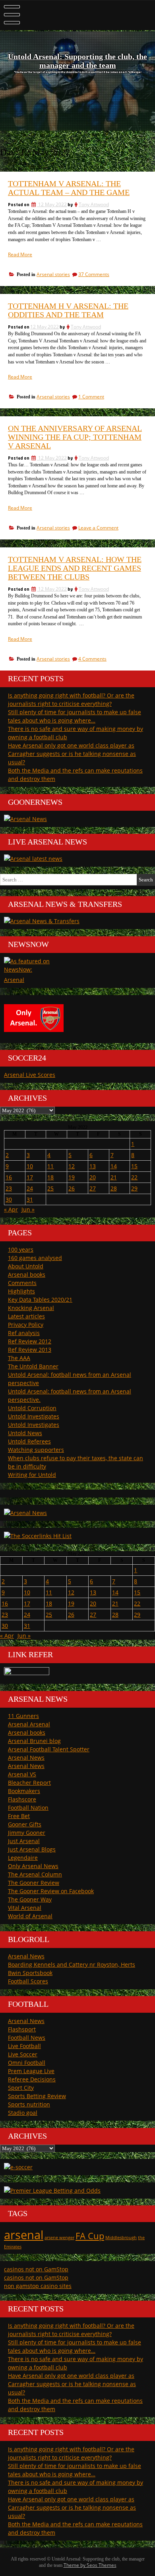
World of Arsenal (30, 1916)
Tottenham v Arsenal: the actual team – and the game (69, 188)
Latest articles (26, 1316)
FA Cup (90, 2236)
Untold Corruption (32, 1408)
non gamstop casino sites (38, 2286)
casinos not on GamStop (36, 2269)
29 (134, 1188)
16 (9, 1177)
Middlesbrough (121, 2238)
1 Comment (91, 397)
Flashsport (22, 2029)
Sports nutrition (29, 2104)
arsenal (24, 2235)
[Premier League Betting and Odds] (52, 2190)
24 (30, 1188)
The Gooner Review (34, 1883)
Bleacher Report (29, 1783)
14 (114, 1166)
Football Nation (28, 1808)
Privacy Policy (26, 1325)
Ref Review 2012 (30, 1341)
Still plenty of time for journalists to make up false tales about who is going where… (75, 716)
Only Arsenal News (33, 1866)
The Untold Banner (33, 1366)
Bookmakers (24, 1791)
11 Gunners (23, 1716)
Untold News (25, 1433)
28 (114, 1188)
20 (93, 1177)
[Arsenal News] (25, 819)
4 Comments (92, 659)
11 (50, 1166)
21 (114, 1177)
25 (50, 1188)
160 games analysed (35, 1258)
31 (30, 1199)
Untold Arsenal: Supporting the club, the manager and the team (77, 61)
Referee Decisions (32, 2079)
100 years (21, 1249)
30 (9, 1199)
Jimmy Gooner (27, 1833)
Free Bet (19, 1816)
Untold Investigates (34, 1416)
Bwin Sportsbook (30, 1973)
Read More (20, 254)
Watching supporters (36, 1450)
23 (9, 1188)
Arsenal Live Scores (30, 1075)
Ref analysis (24, 1333)
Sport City (21, 2088)
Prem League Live (31, 2071)
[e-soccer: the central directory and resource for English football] (18, 2167)
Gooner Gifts (25, 1824)
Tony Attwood (94, 204)
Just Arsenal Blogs (32, 1849)
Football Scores (28, 1981)
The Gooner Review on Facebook (51, 1891)
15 (134, 1166)
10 (30, 1166)
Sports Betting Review (37, 2096)
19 (72, 1177)
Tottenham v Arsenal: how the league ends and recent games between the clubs (75, 568)
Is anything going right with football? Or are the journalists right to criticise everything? (71, 700)
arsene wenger (59, 2238)
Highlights (21, 1291)
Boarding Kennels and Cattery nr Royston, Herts (72, 1964)
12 (72, 1166)
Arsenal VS (22, 1774)
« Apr (11, 1209)
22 (134, 1177)
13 (93, 1166)
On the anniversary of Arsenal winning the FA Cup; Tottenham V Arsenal (75, 437)
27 (93, 1188)
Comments (22, 1283)
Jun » (28, 1209)
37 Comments (94, 274)
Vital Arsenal (25, 1908)
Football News (27, 2038)
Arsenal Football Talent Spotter (49, 1749)
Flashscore (22, 1799)
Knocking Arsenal (31, 1308)
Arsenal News (26, 1758)
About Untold (26, 1266)
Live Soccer (23, 2054)
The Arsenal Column (35, 1874)
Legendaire (23, 1858)
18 (50, 1177)
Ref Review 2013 (30, 1350)
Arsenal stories (53, 274)
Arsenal (14, 980)
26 (72, 1188)
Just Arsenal (24, 1841)
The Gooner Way (30, 1899)
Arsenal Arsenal (29, 1724)
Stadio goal (23, 2113)
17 (30, 1177)
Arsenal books (27, 1274)
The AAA (19, 1358)
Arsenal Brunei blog (34, 1741)
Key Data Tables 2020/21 (40, 1300)
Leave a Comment (98, 528)
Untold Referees (29, 1441)
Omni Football (27, 2063)
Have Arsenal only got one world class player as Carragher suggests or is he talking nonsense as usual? (72, 754)
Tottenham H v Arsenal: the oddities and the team (68, 310)
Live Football (24, 2046)
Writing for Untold (32, 1475)
